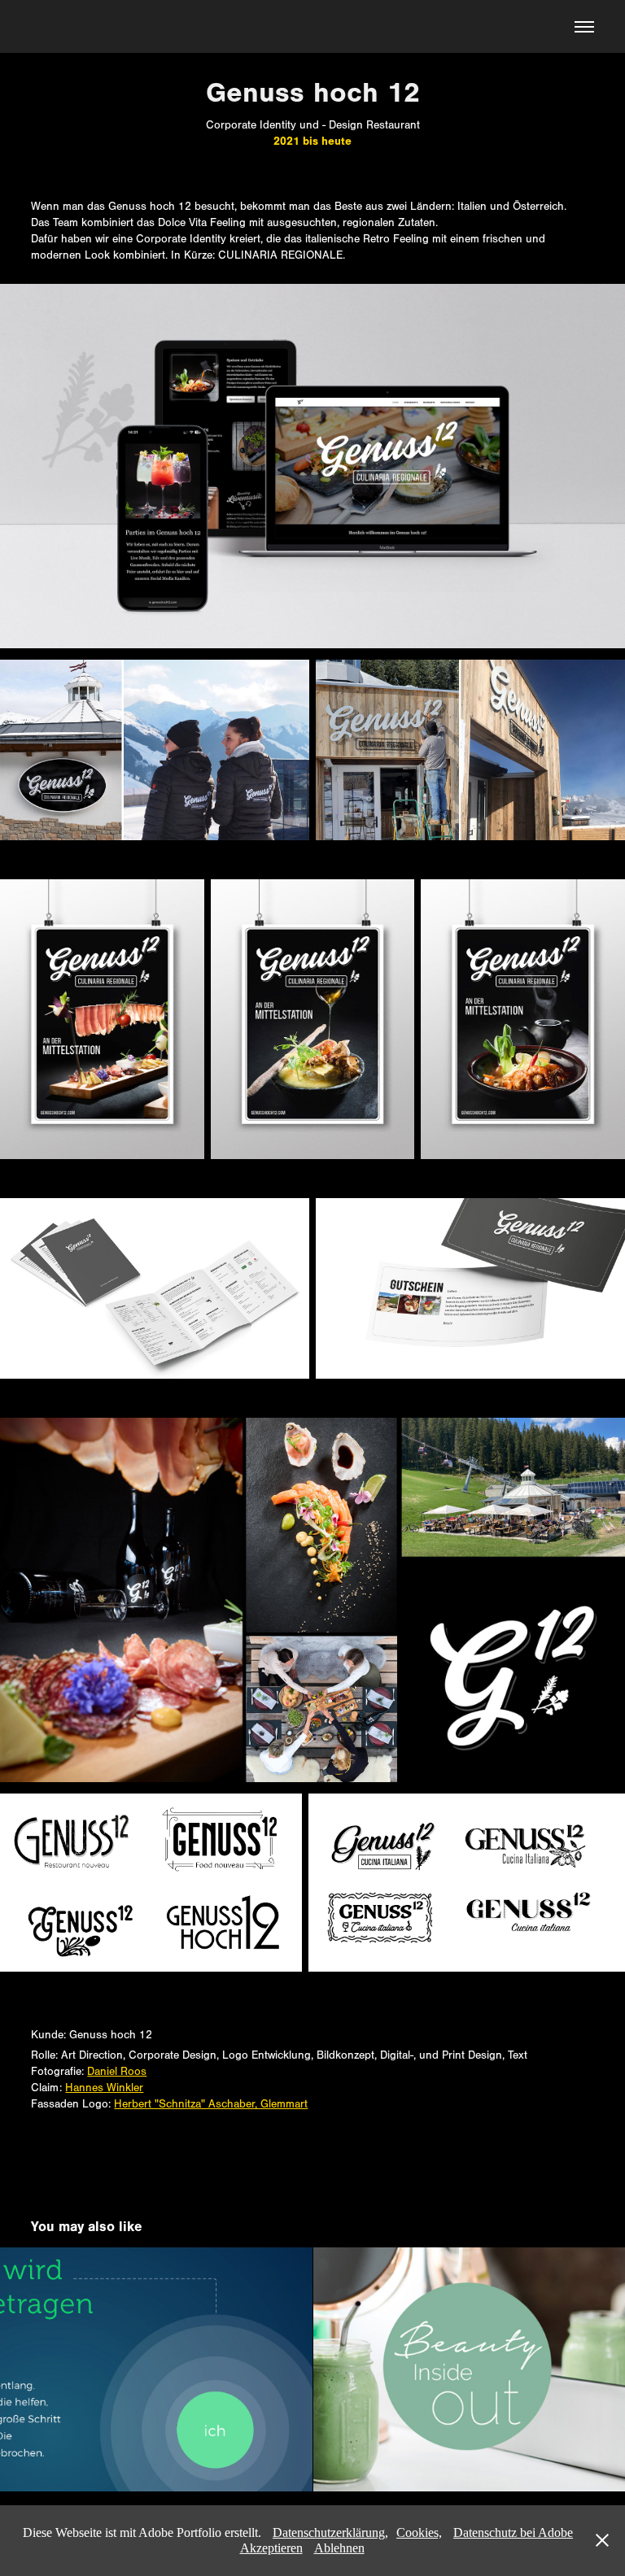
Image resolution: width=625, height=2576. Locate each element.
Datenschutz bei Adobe (513, 2532)
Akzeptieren (271, 2548)
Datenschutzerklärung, (330, 2532)
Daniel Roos (117, 2072)
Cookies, (419, 2532)
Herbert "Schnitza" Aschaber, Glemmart (211, 2104)
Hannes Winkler (104, 2088)
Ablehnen (339, 2548)
